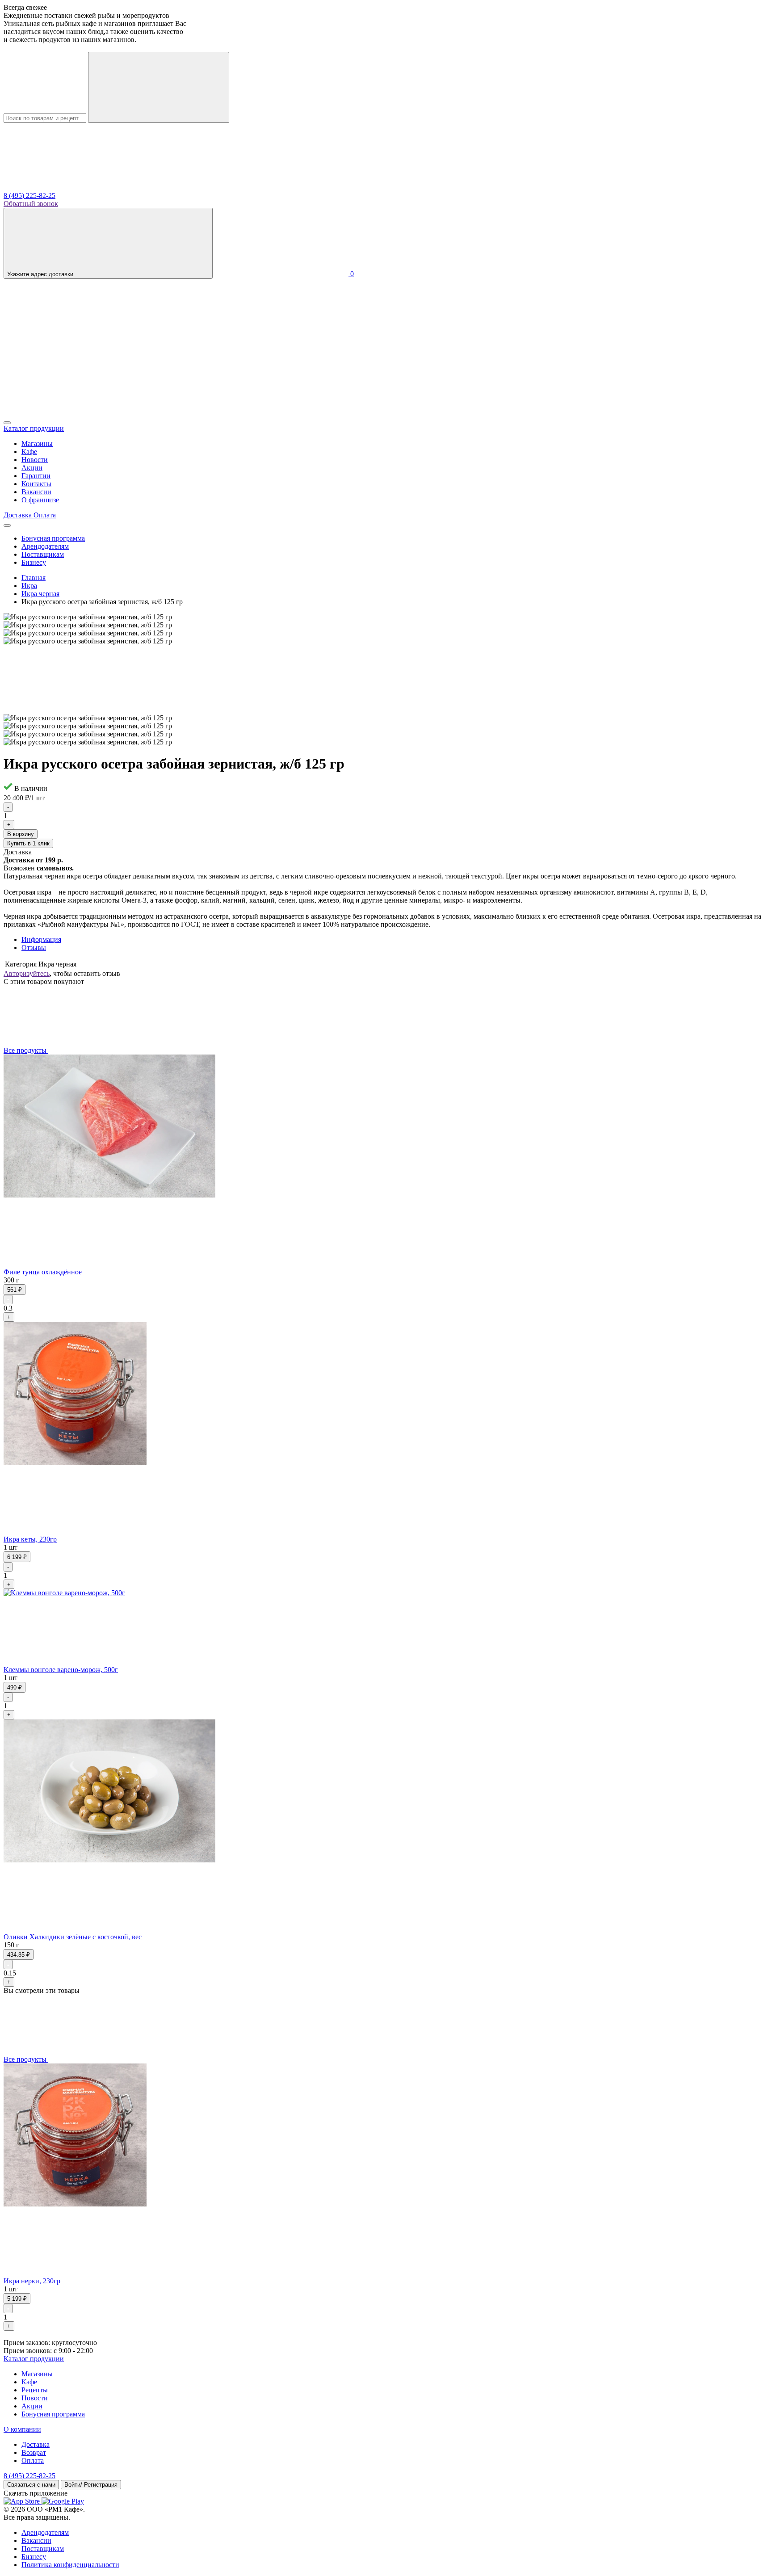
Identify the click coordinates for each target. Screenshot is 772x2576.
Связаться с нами (31, 2485)
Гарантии (36, 476)
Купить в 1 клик (28, 843)
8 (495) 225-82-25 (29, 195)
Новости (35, 460)
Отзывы (34, 948)
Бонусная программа (53, 538)
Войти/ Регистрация (91, 2485)
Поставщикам (43, 554)
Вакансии (36, 492)
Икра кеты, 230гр (30, 1539)
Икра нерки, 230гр (32, 2281)
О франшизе (40, 500)
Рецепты (35, 2390)
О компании (22, 2429)
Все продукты (26, 1050)
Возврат (34, 2452)
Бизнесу (34, 562)
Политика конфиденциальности (70, 2565)
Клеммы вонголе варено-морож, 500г (61, 1670)
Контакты (36, 484)
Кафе (29, 452)
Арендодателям (45, 546)
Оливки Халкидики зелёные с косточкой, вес (73, 1937)
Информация (41, 939)
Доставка (36, 2444)
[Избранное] (71, 412)
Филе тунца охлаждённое (43, 1272)
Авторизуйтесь (27, 973)
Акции (32, 468)
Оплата (33, 2460)
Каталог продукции (34, 2359)
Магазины (37, 443)
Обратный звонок (31, 204)
